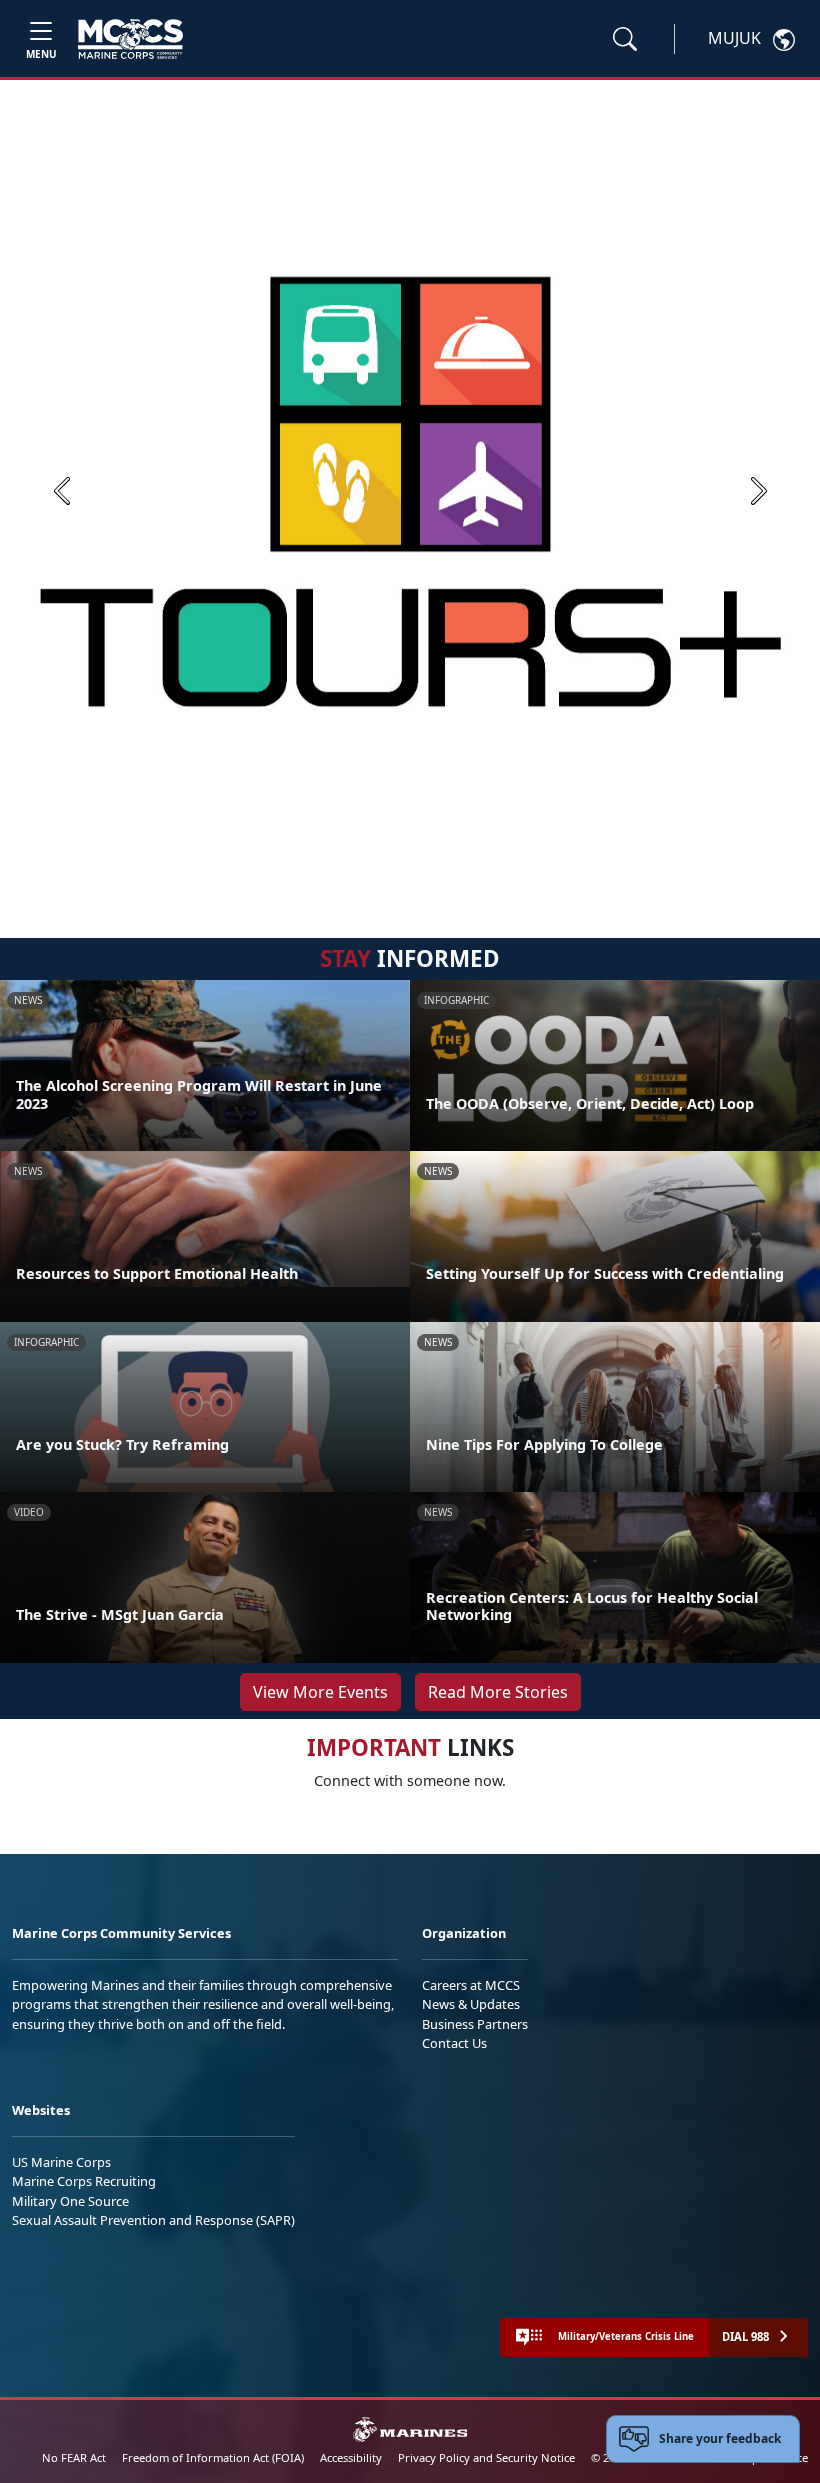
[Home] (130, 39)
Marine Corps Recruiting (84, 2181)
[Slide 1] (410, 877)
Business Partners (475, 2024)
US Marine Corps (61, 2162)
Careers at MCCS (471, 1985)
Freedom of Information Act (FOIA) (213, 2457)
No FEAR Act (74, 2457)
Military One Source (70, 2201)
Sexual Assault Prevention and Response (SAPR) (153, 2220)
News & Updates (471, 2004)
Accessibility (351, 2457)
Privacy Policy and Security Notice (486, 2457)
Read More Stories (498, 1692)
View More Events (320, 1692)
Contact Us (454, 2043)
